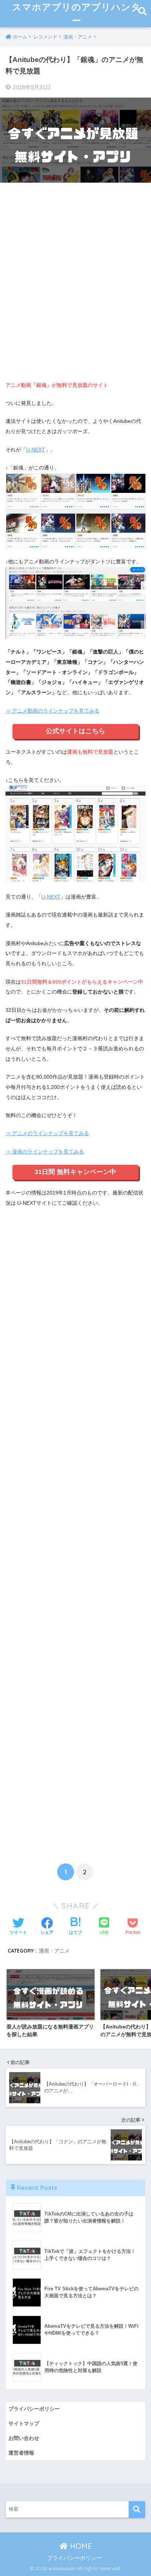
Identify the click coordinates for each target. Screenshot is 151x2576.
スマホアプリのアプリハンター (76, 14)
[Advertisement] (75, 286)
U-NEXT (36, 450)
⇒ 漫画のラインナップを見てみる (45, 1152)
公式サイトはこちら (75, 731)
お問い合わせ (24, 2438)
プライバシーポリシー (34, 2409)
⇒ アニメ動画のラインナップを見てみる (52, 711)
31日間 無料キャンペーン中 (75, 1172)
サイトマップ (24, 2423)
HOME (80, 2546)
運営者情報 (21, 2453)
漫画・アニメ (54, 1951)
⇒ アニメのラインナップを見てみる (47, 1133)
